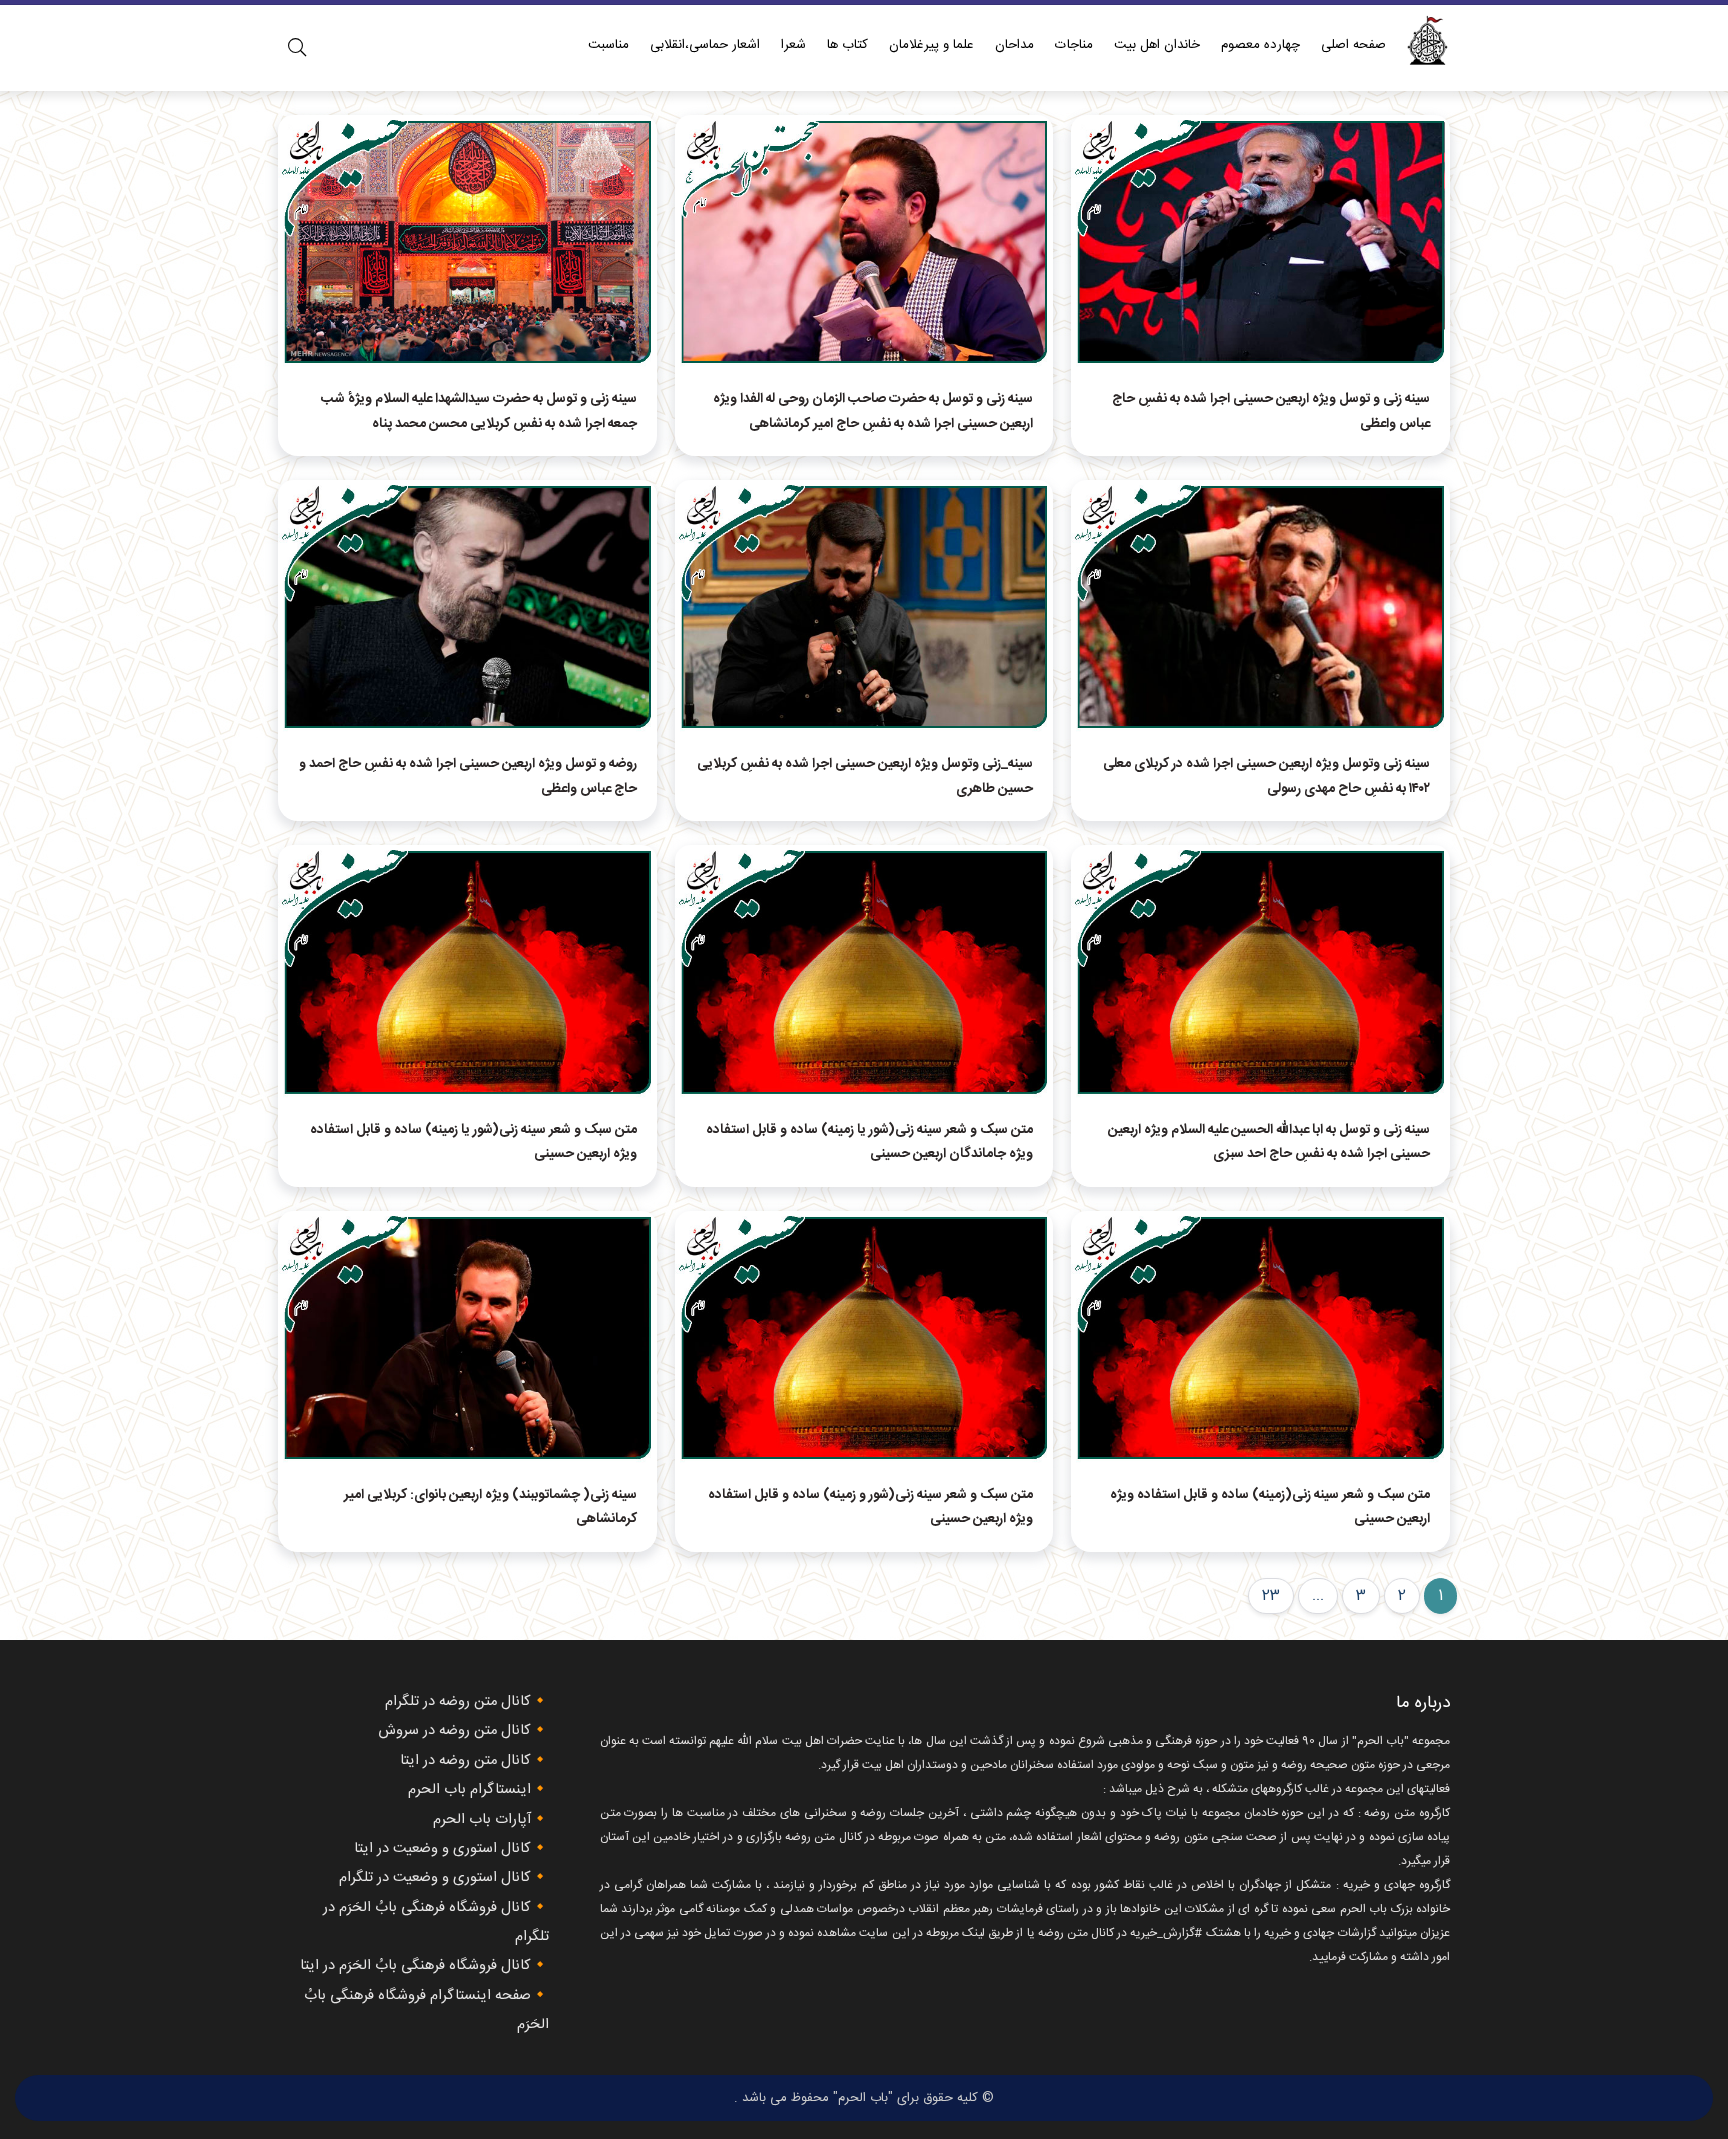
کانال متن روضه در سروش (454, 1731)
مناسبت (608, 45)
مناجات (1074, 45)
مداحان (1014, 45)
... (1318, 1596)
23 (1271, 1596)
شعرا (793, 45)
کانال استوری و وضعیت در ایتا (442, 1849)
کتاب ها (847, 45)
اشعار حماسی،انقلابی (705, 45)
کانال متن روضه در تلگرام (458, 1702)
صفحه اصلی (1353, 45)
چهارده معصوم (1260, 45)
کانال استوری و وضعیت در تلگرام (435, 1878)
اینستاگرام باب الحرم (469, 1790)
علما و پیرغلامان (931, 45)
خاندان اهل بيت (1157, 45)
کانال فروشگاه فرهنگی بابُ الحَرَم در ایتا (415, 1966)
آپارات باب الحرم (482, 1820)
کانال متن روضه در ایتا (465, 1761)
